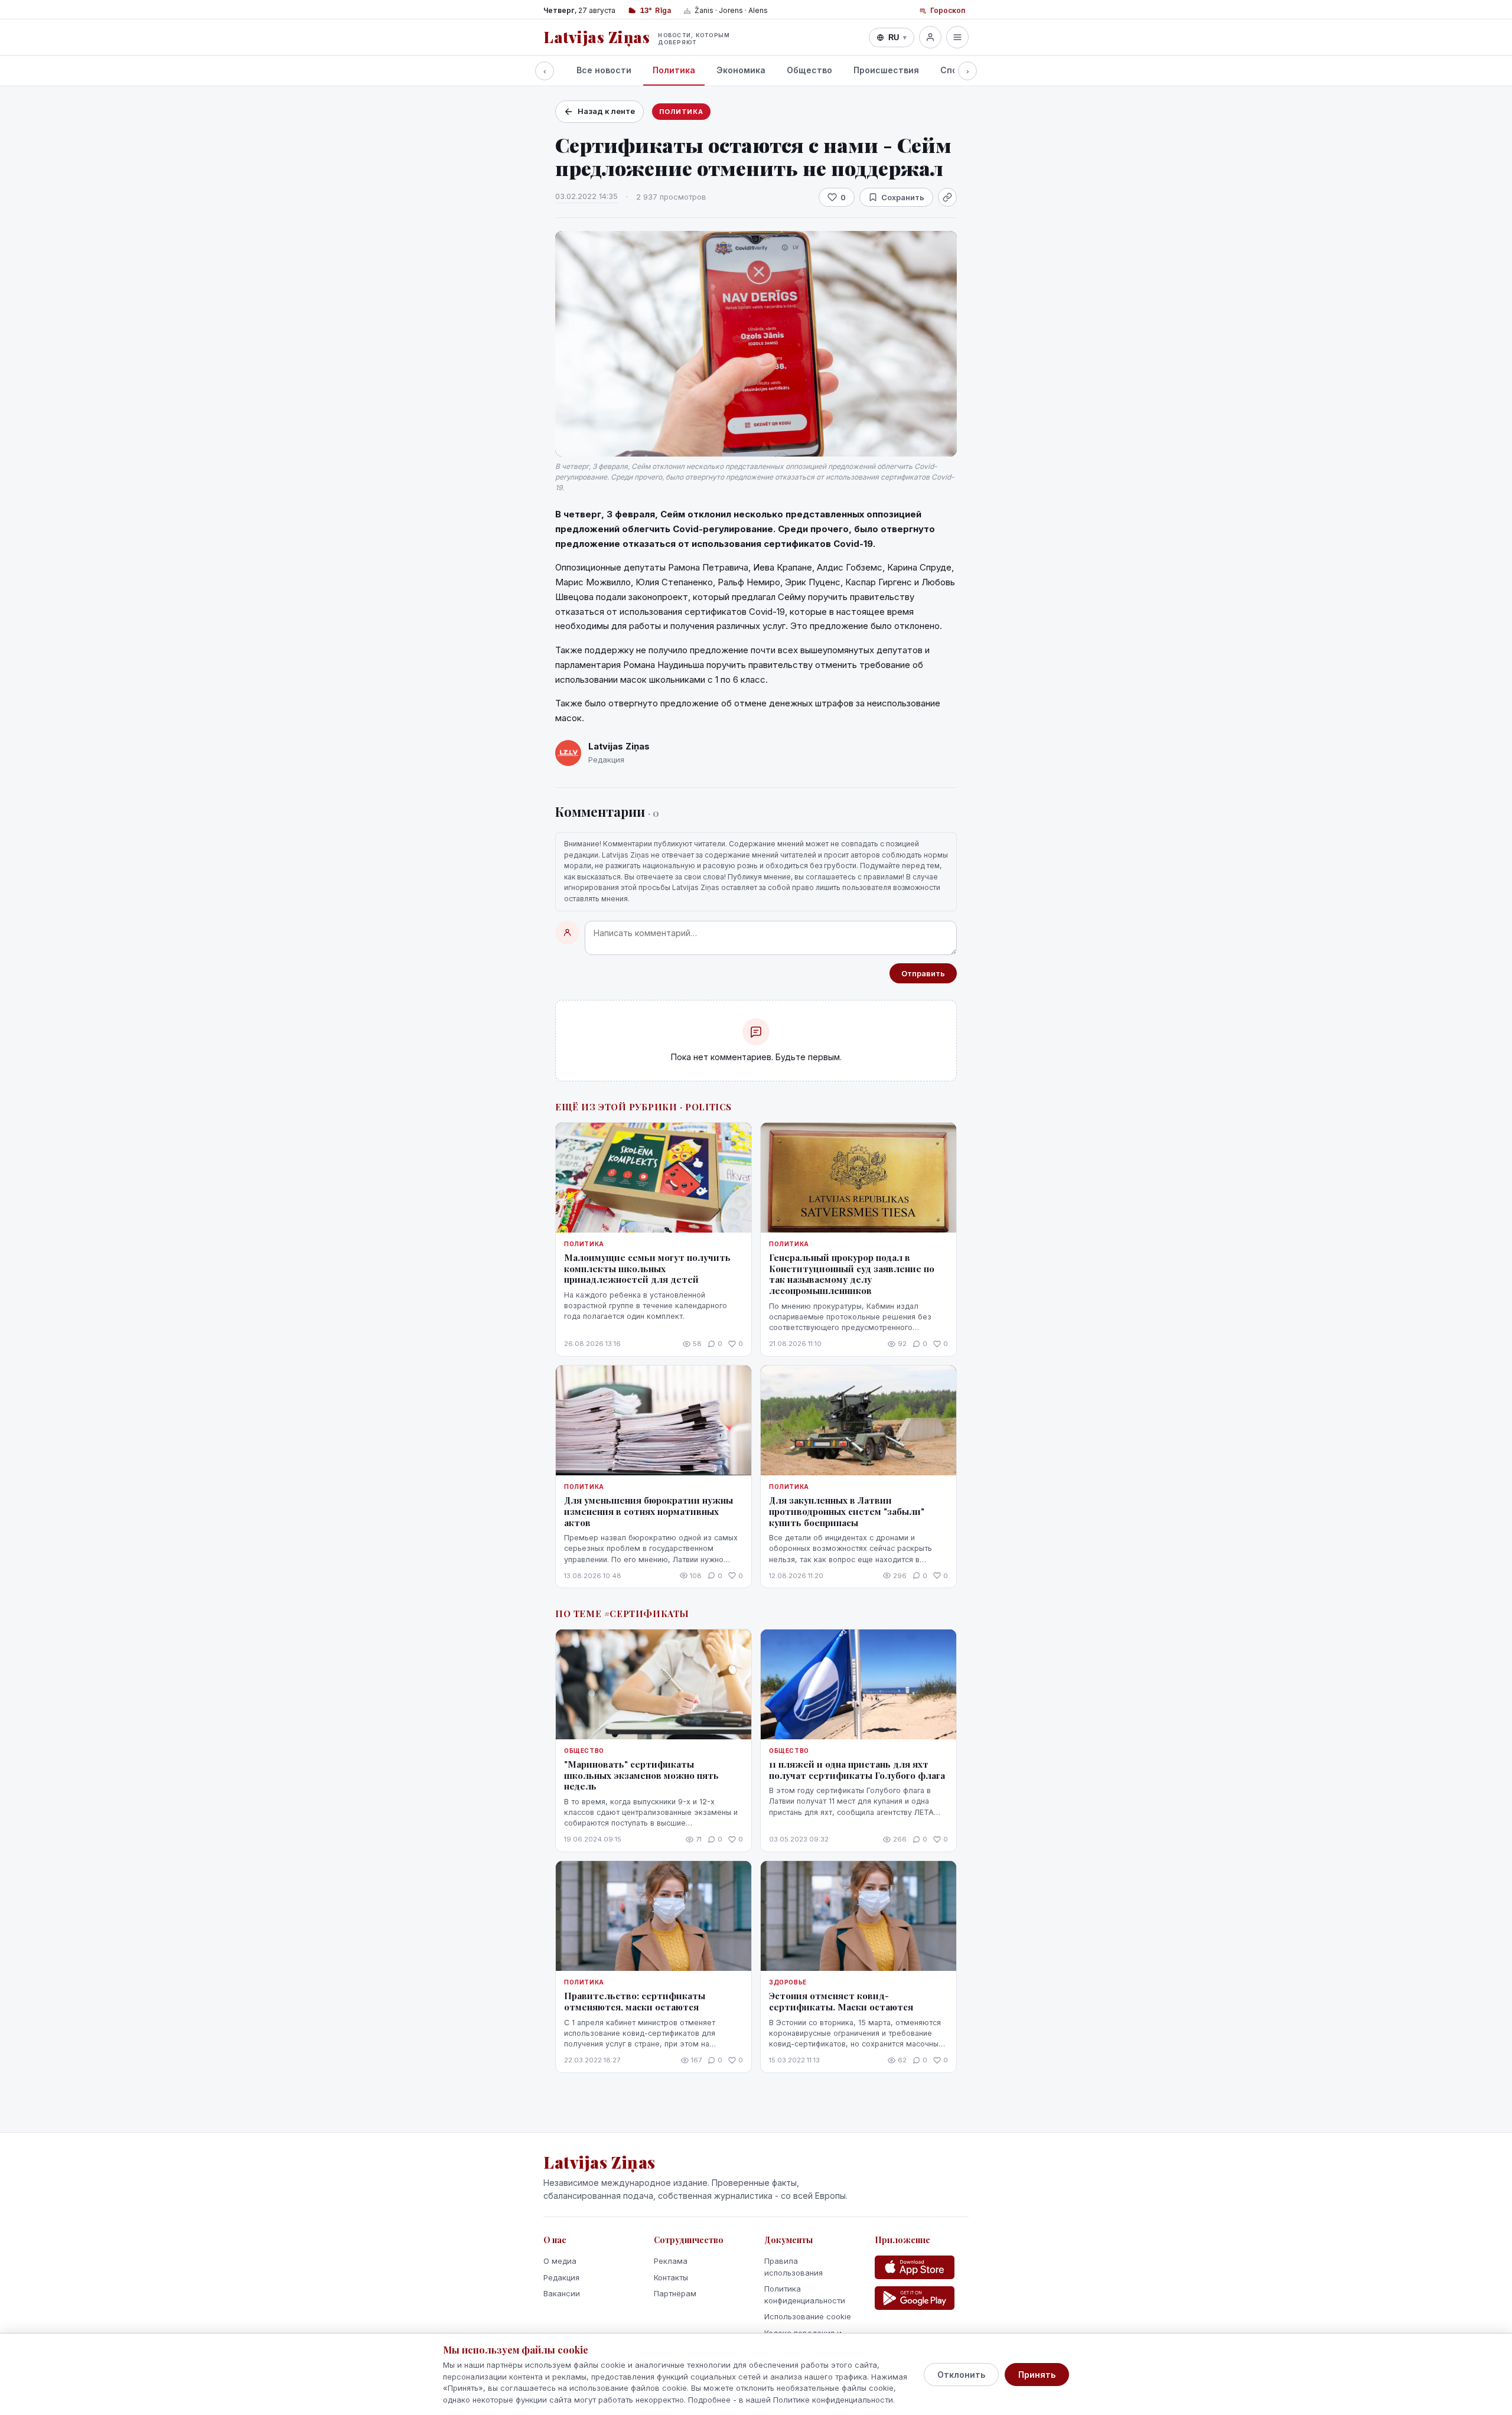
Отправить (923, 973)
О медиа (560, 2261)
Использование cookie (808, 2316)
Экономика (741, 70)
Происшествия (886, 70)
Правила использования (794, 2267)
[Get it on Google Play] (915, 2298)
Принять (1037, 2375)
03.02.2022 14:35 (586, 196)
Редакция (561, 2277)
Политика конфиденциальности (805, 2295)
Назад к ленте (606, 111)
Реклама (671, 2261)
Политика (674, 70)
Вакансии (562, 2293)
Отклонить (961, 2375)
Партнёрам (675, 2293)
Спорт (954, 70)
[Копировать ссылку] (947, 197)
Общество (809, 70)
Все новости (604, 70)
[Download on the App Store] (915, 2267)
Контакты (671, 2277)
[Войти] (930, 37)
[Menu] (957, 37)
